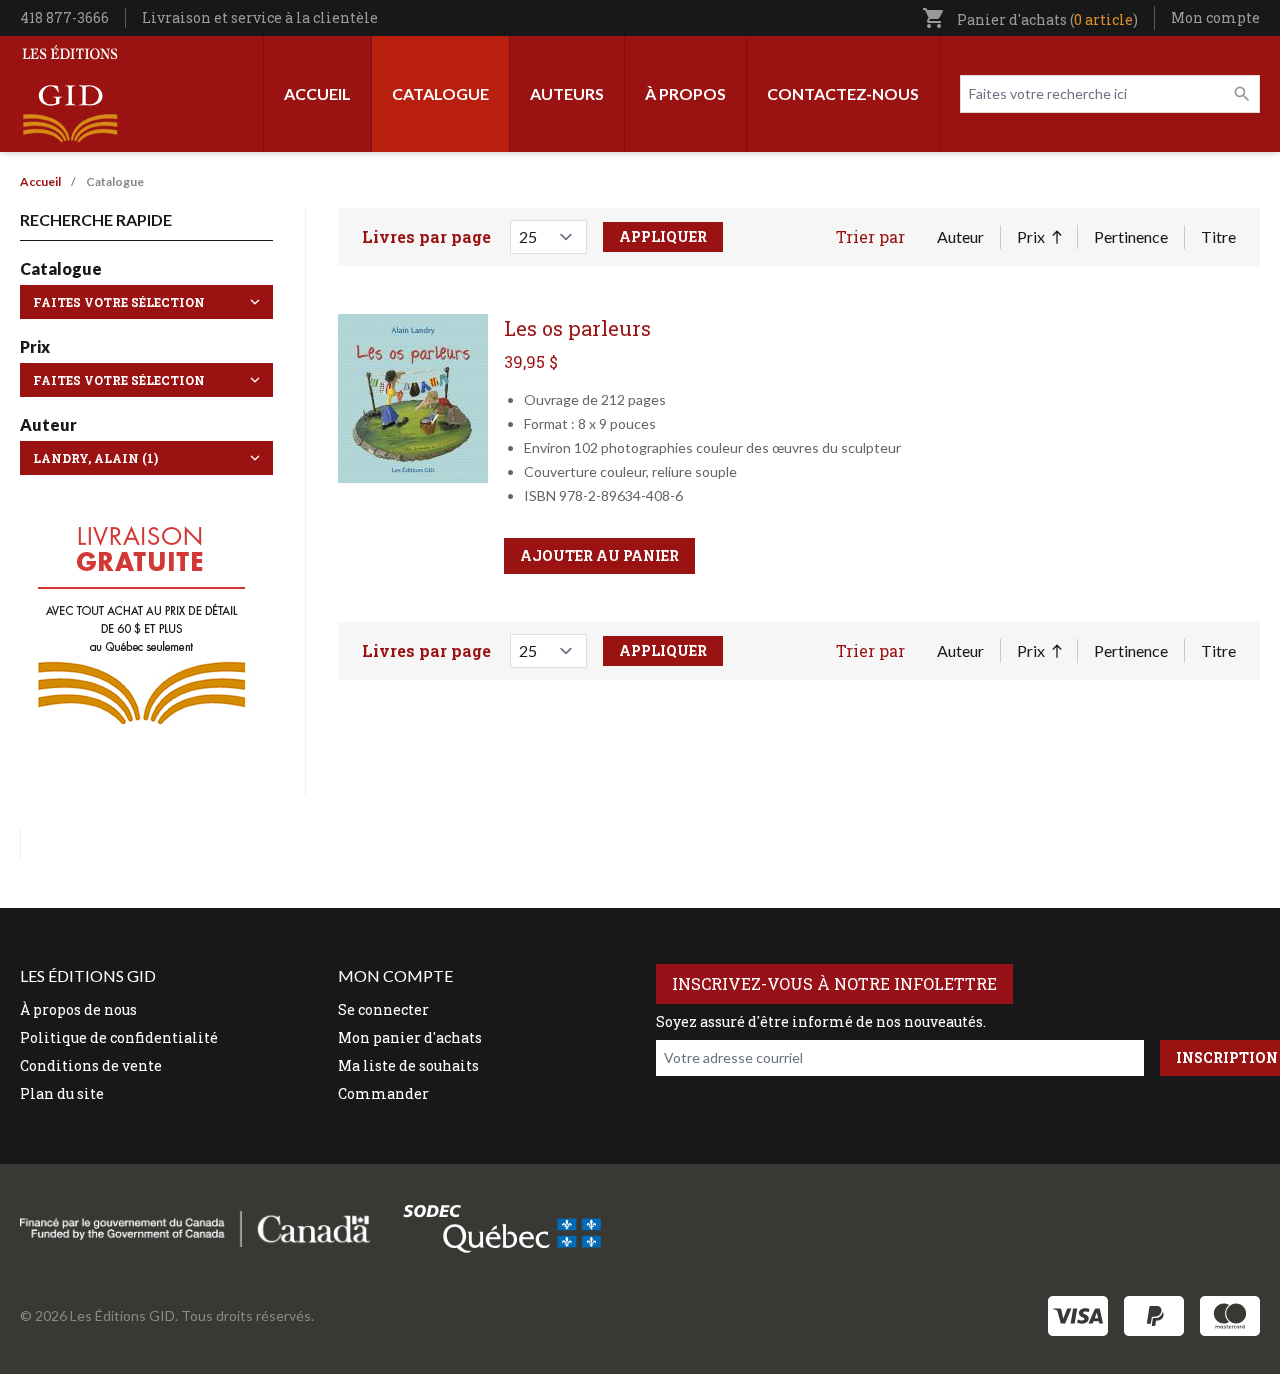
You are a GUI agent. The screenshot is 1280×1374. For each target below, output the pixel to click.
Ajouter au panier (599, 555)
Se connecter (383, 1009)
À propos (685, 93)
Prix (1039, 238)
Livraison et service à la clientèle (260, 17)
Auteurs (567, 93)
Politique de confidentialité (119, 1037)
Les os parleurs (577, 328)
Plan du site (62, 1093)
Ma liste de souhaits (408, 1065)
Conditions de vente (91, 1065)
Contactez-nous (843, 93)
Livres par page (426, 236)
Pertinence (1131, 236)
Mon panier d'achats (410, 1037)
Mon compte (1215, 17)
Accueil (317, 93)
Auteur (960, 236)
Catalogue (440, 93)
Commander (383, 1093)
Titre (1218, 236)
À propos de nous (78, 1009)
